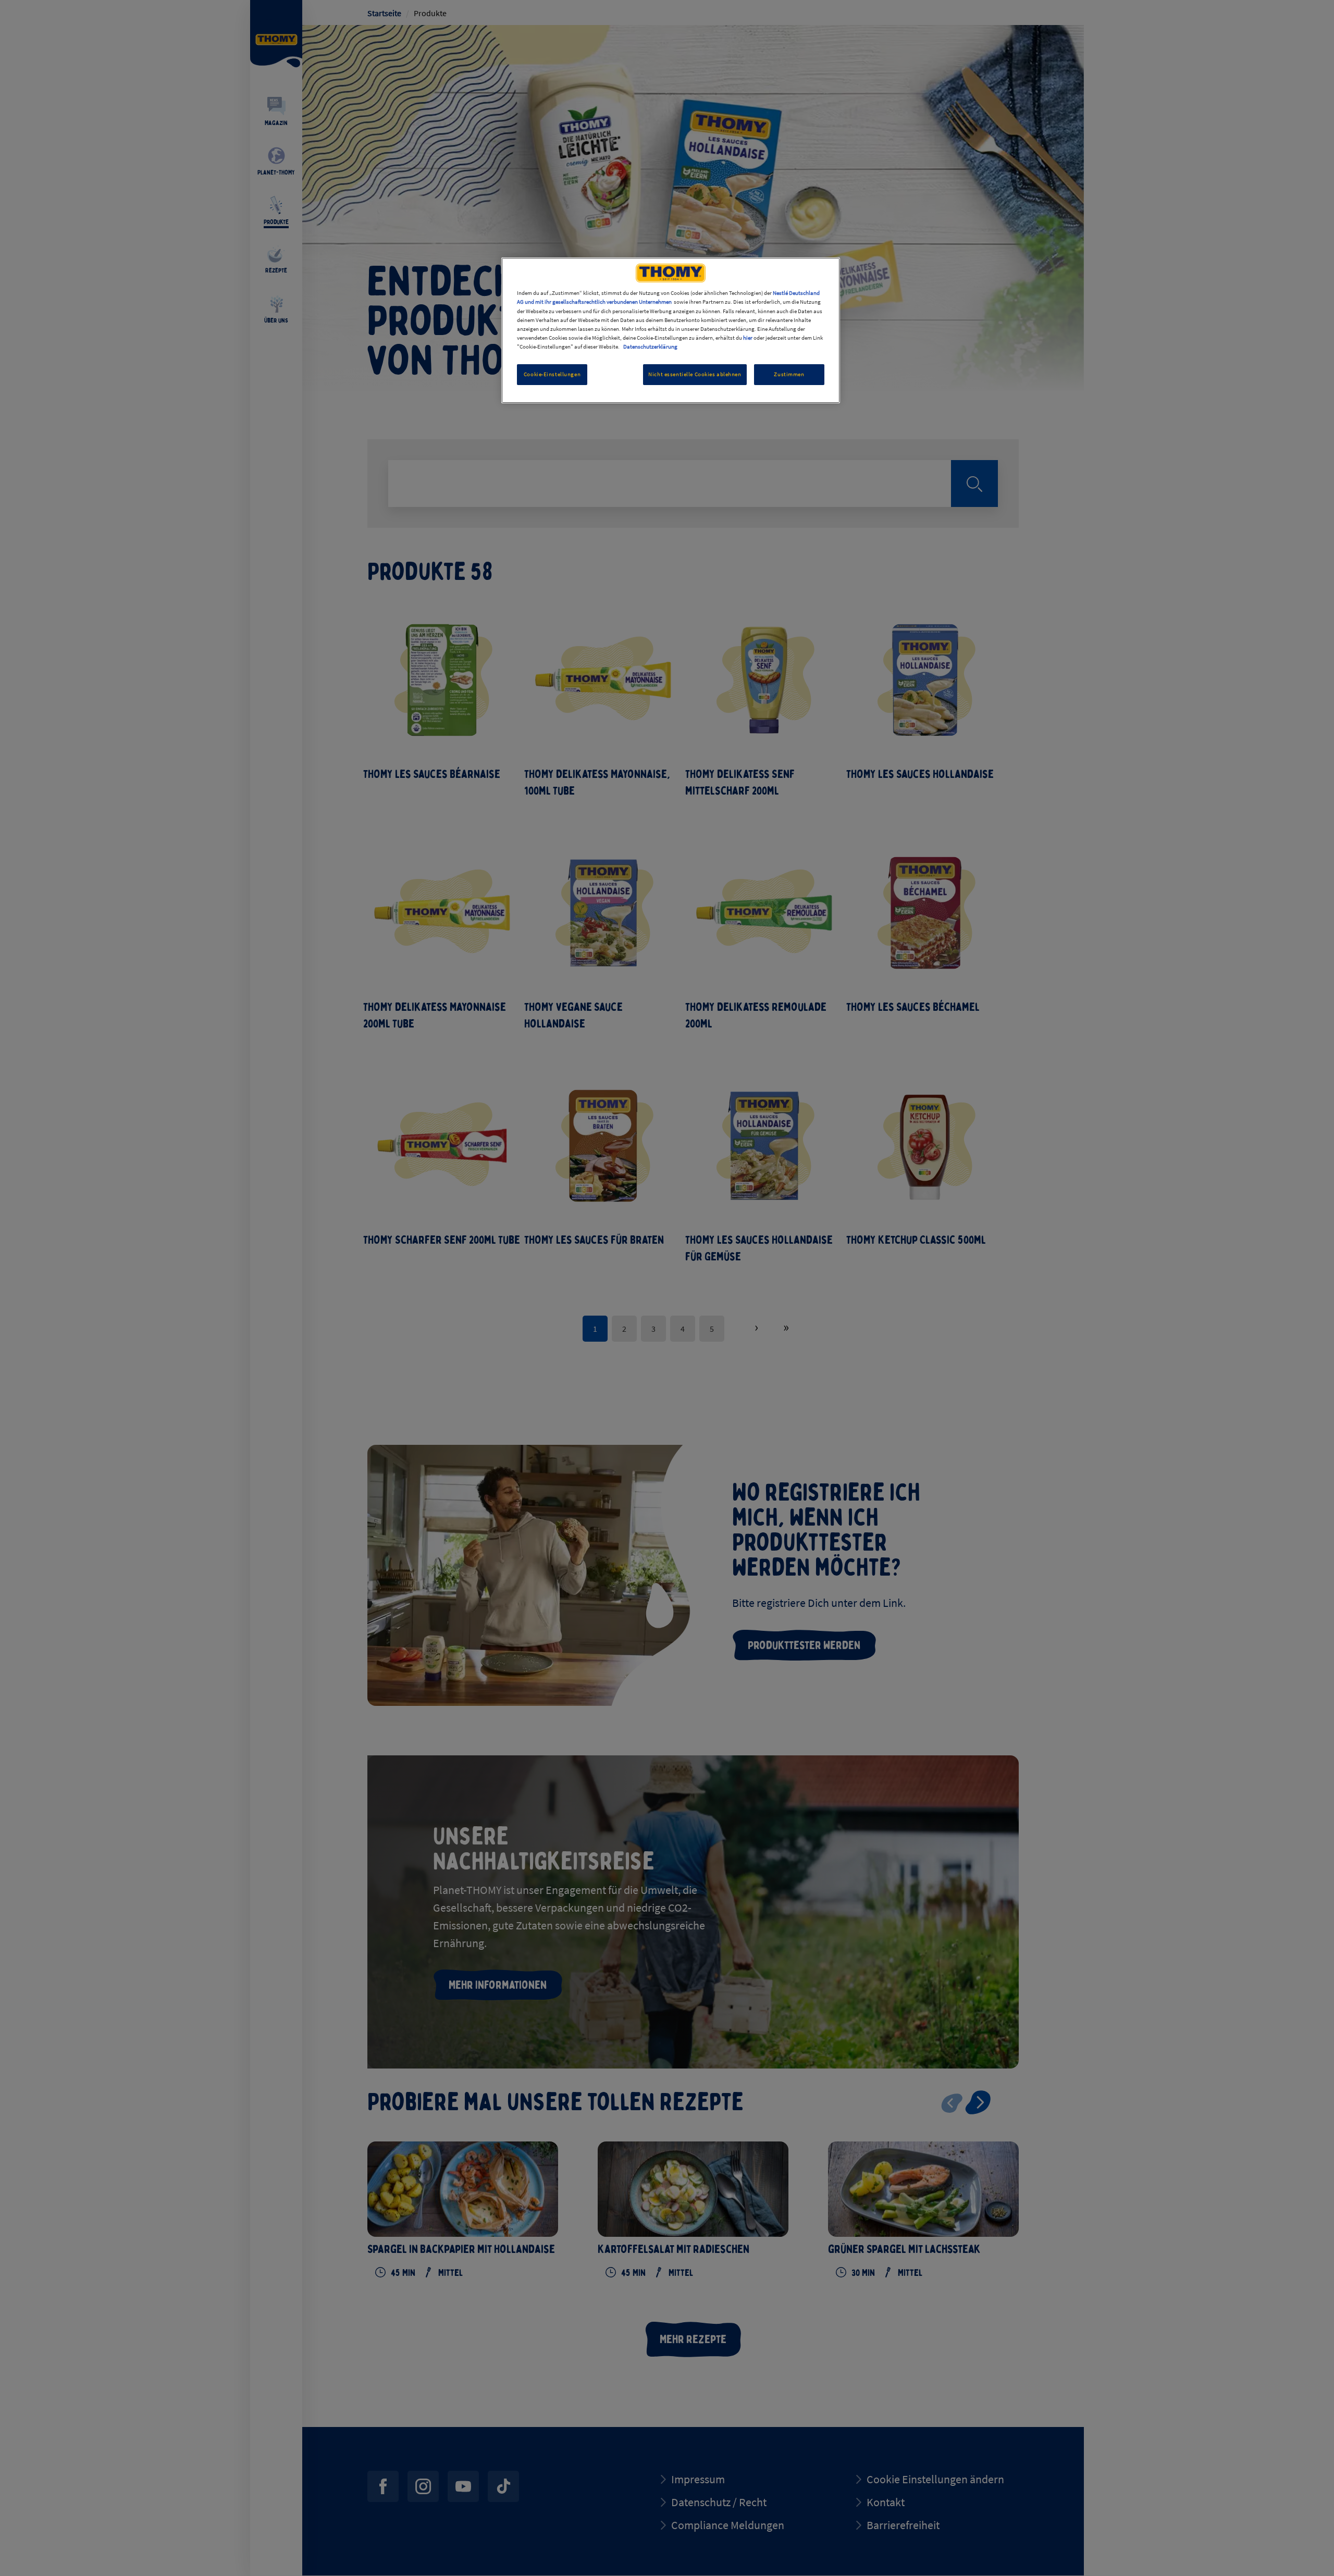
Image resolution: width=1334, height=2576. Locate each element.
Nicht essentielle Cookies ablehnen (695, 374)
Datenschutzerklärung (650, 346)
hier (748, 338)
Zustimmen (789, 374)
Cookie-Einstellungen (552, 374)
